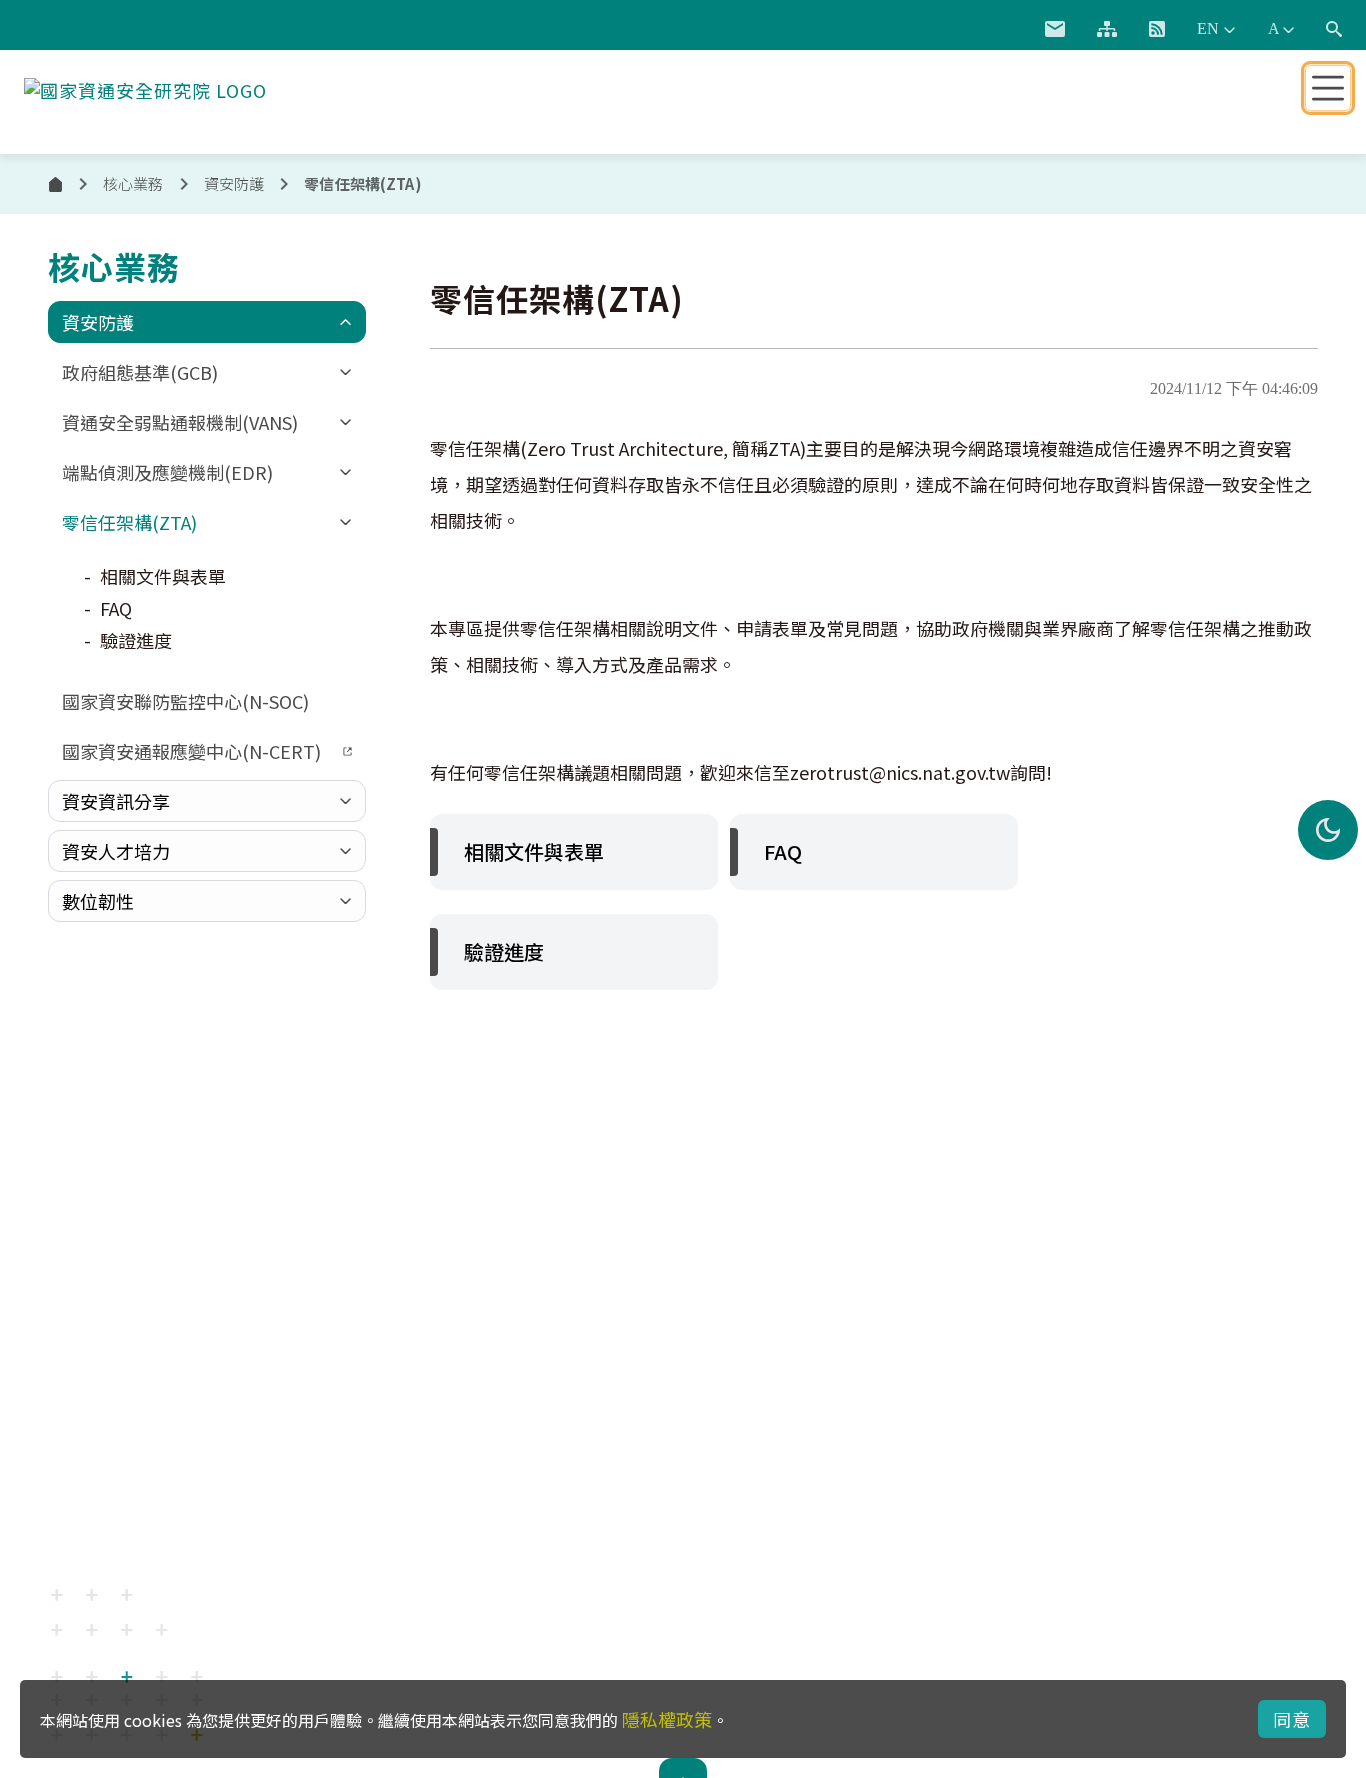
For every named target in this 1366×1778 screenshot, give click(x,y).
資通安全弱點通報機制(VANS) (180, 422)
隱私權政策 (667, 1719)
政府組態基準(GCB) (140, 372)
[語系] (1216, 29)
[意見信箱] (1055, 29)
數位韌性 (98, 901)
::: (1005, 25)
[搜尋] (1334, 29)
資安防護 (98, 322)
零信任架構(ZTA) (129, 522)
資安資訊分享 (116, 801)
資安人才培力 (116, 851)
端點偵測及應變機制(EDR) (167, 472)
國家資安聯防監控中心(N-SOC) (185, 701)
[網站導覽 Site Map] (1107, 29)
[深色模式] (1328, 830)
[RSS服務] (1157, 29)
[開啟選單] (1328, 88)
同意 (1292, 1719)
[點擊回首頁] (145, 86)
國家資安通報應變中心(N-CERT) (191, 751)
